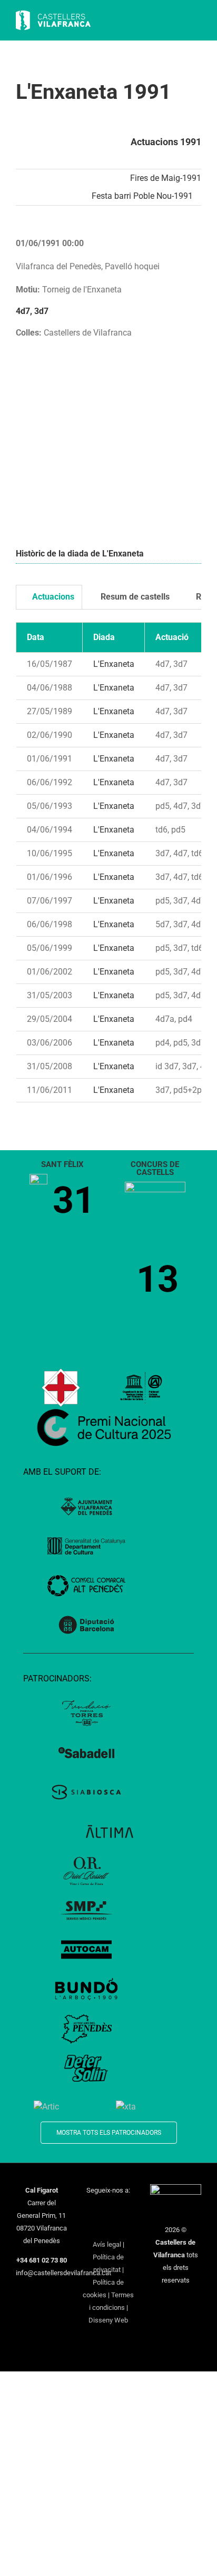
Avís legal (107, 2244)
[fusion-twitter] (102, 2209)
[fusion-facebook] (88, 2209)
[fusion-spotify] (108, 2227)
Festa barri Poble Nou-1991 (142, 196)
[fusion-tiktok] (95, 2227)
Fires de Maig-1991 (166, 178)
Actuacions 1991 (166, 142)
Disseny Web (108, 2320)
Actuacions (52, 597)
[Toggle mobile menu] (197, 21)
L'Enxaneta (114, 664)
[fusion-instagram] (115, 2209)
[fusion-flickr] (122, 2227)
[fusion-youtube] (129, 2209)
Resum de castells (134, 597)
